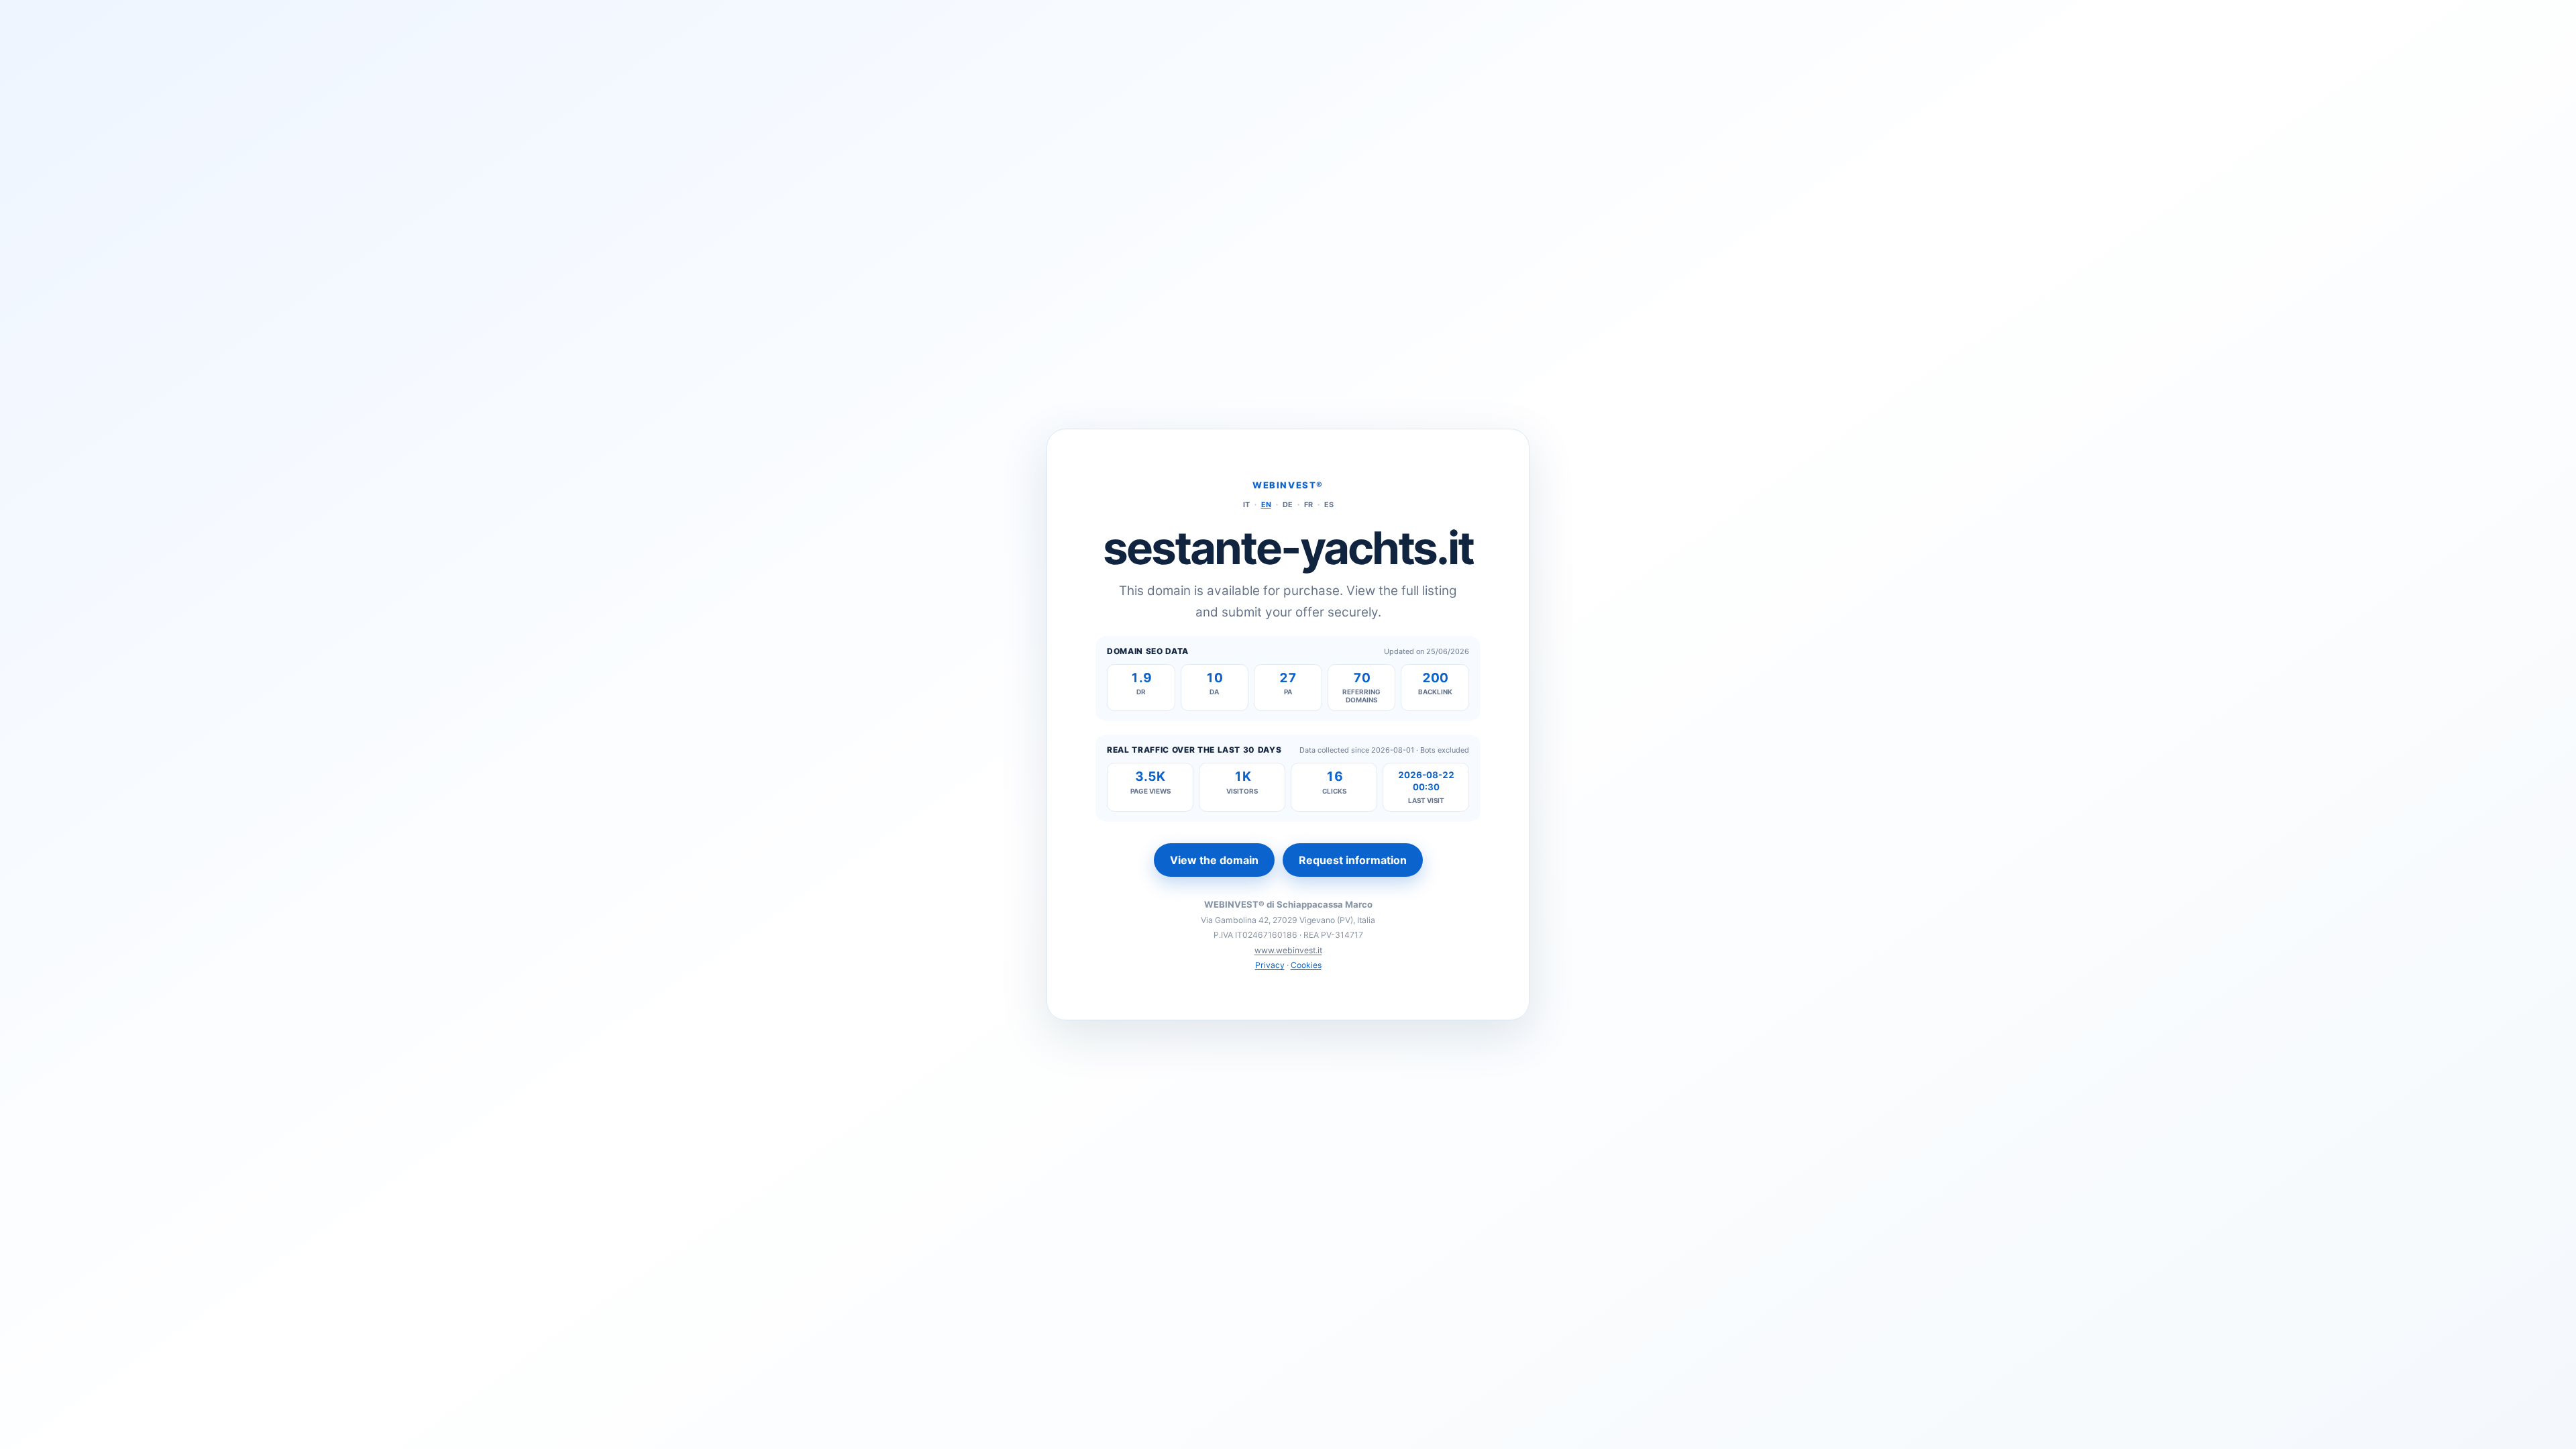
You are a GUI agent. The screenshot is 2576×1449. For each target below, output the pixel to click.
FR (1308, 504)
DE (1288, 504)
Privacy (1270, 965)
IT (1246, 504)
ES (1329, 504)
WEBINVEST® (1288, 485)
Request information (1353, 860)
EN (1266, 504)
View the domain (1214, 860)
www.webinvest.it (1288, 950)
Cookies (1306, 965)
